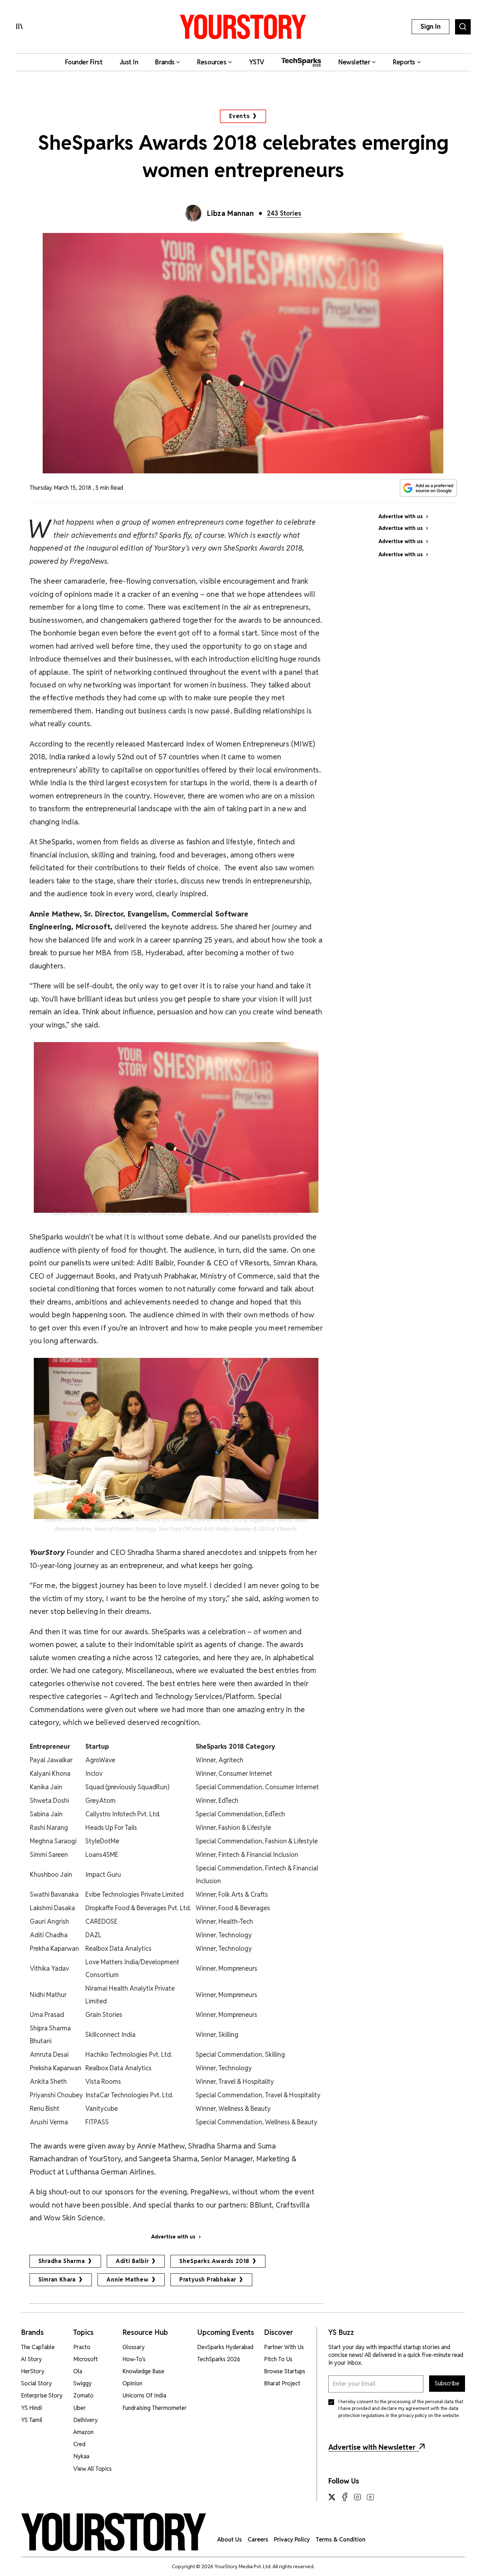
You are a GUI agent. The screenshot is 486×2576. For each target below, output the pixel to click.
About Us (230, 2540)
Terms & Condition (340, 2540)
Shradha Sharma (62, 2261)
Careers (258, 2540)
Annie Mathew (128, 2280)
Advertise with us (173, 2237)
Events (240, 116)
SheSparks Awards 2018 (214, 2261)
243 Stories (284, 213)
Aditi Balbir (132, 2261)
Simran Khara (57, 2280)
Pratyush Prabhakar (208, 2280)
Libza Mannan (230, 213)
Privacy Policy (292, 2540)
